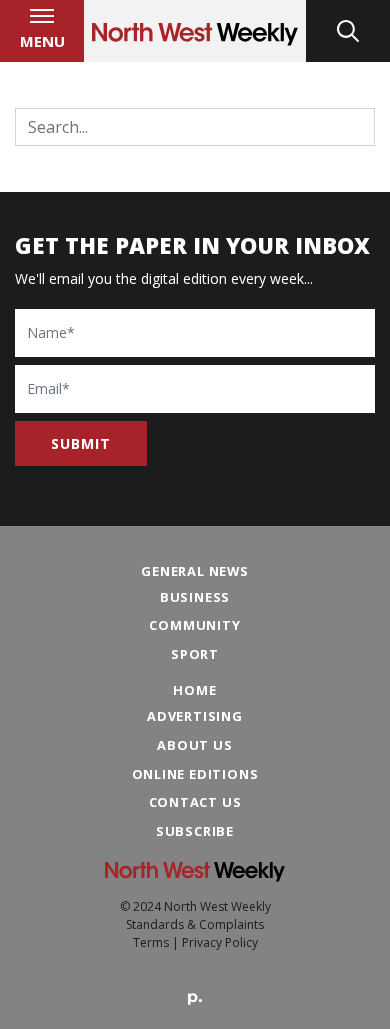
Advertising (195, 716)
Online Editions (195, 774)
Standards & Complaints (195, 924)
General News (195, 571)
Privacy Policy (220, 942)
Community (194, 625)
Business (195, 597)
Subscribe (195, 831)
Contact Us (195, 802)
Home (194, 690)
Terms (151, 942)
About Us (194, 745)
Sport (195, 654)
